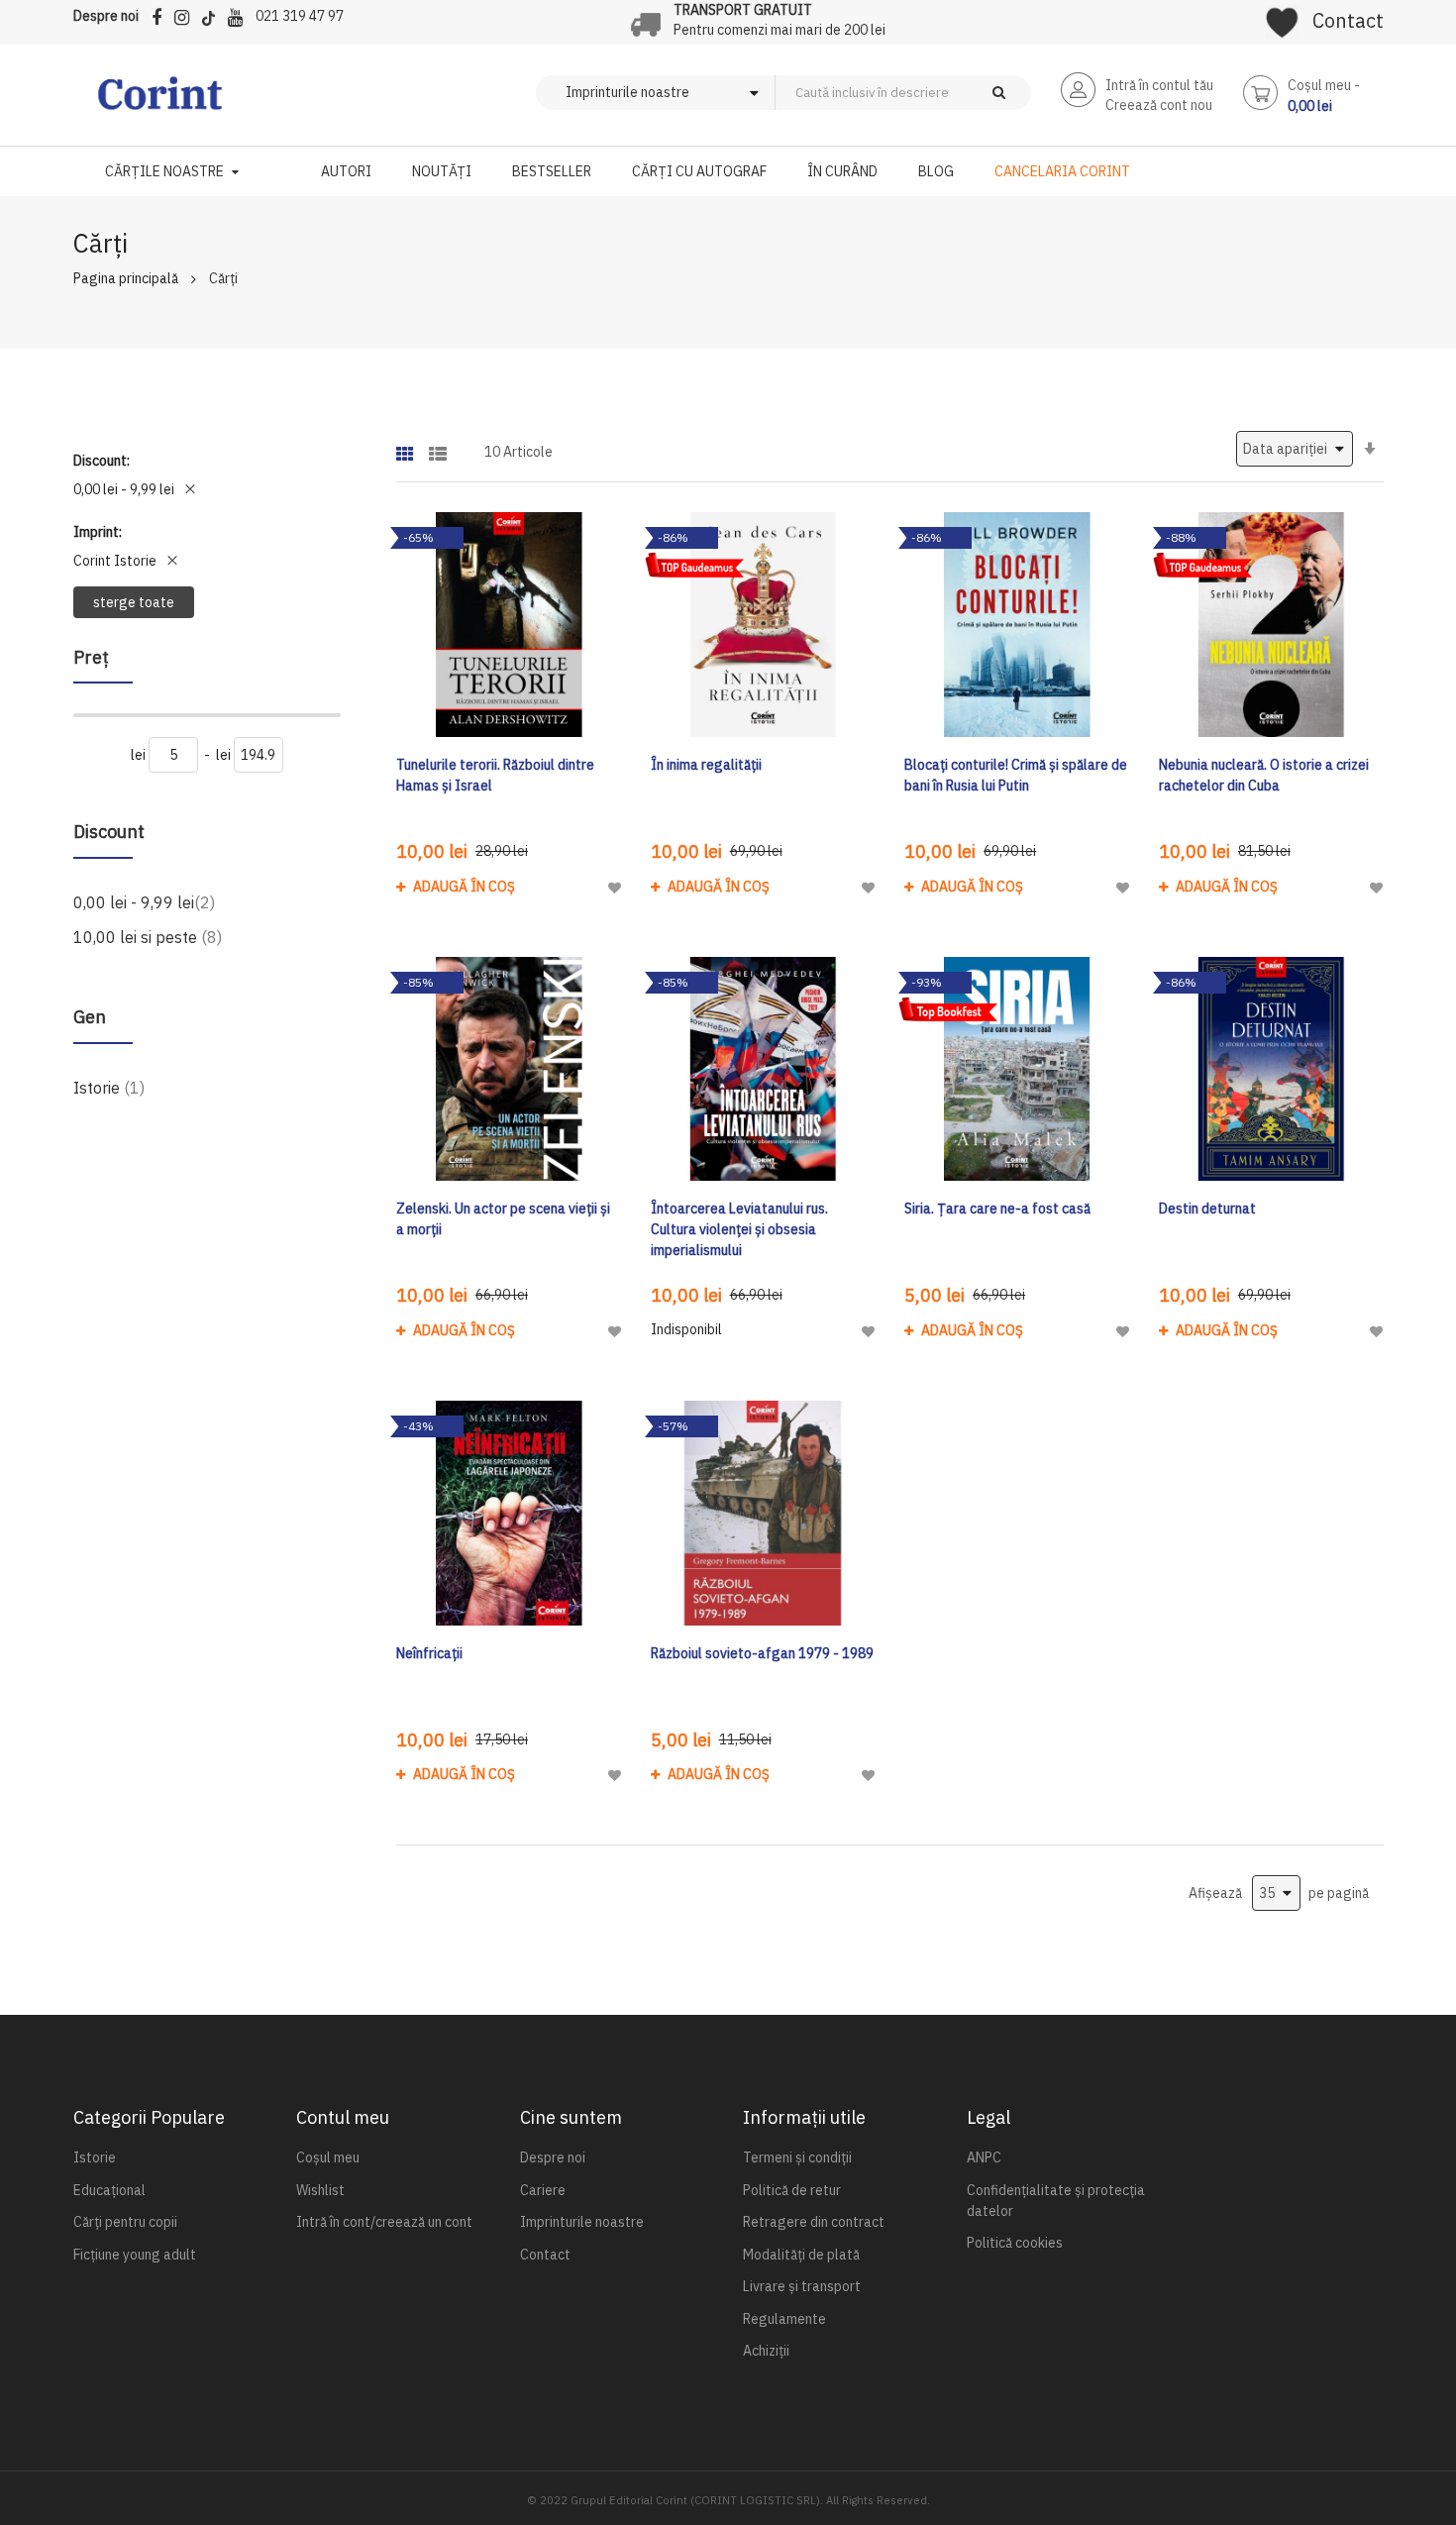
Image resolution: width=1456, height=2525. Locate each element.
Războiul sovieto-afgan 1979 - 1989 (762, 1653)
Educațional (109, 2190)
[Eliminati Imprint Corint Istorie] (172, 561)
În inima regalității (706, 765)
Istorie (109, 1087)
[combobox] (936, 93)
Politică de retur (792, 2190)
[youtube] (240, 14)
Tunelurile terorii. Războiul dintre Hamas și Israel (495, 775)
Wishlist (320, 2190)
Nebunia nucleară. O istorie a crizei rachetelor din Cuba (1264, 775)
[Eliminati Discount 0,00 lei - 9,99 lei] (190, 489)
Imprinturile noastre (582, 2222)
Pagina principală (126, 278)
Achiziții (766, 2351)
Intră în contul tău (1159, 85)
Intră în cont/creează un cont (384, 2222)
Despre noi (106, 16)
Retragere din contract (814, 2222)
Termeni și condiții (797, 2157)
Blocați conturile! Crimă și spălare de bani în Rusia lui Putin (1016, 775)
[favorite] (1282, 16)
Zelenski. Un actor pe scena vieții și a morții (503, 1219)
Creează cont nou (1159, 105)
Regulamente (784, 2319)
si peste (148, 937)
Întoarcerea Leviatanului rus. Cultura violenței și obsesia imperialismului (739, 1229)
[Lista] (438, 447)
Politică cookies (1015, 2243)
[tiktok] (213, 14)
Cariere (543, 2190)
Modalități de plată (801, 2255)
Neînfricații (429, 1653)
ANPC (984, 2157)
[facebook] (161, 14)
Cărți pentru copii (125, 2222)
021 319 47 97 (300, 16)
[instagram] (187, 14)
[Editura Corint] (160, 103)
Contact (1348, 20)
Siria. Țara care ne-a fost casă (997, 1209)
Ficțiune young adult (135, 2255)
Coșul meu (328, 2157)
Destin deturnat (1207, 1209)
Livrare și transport (802, 2286)
